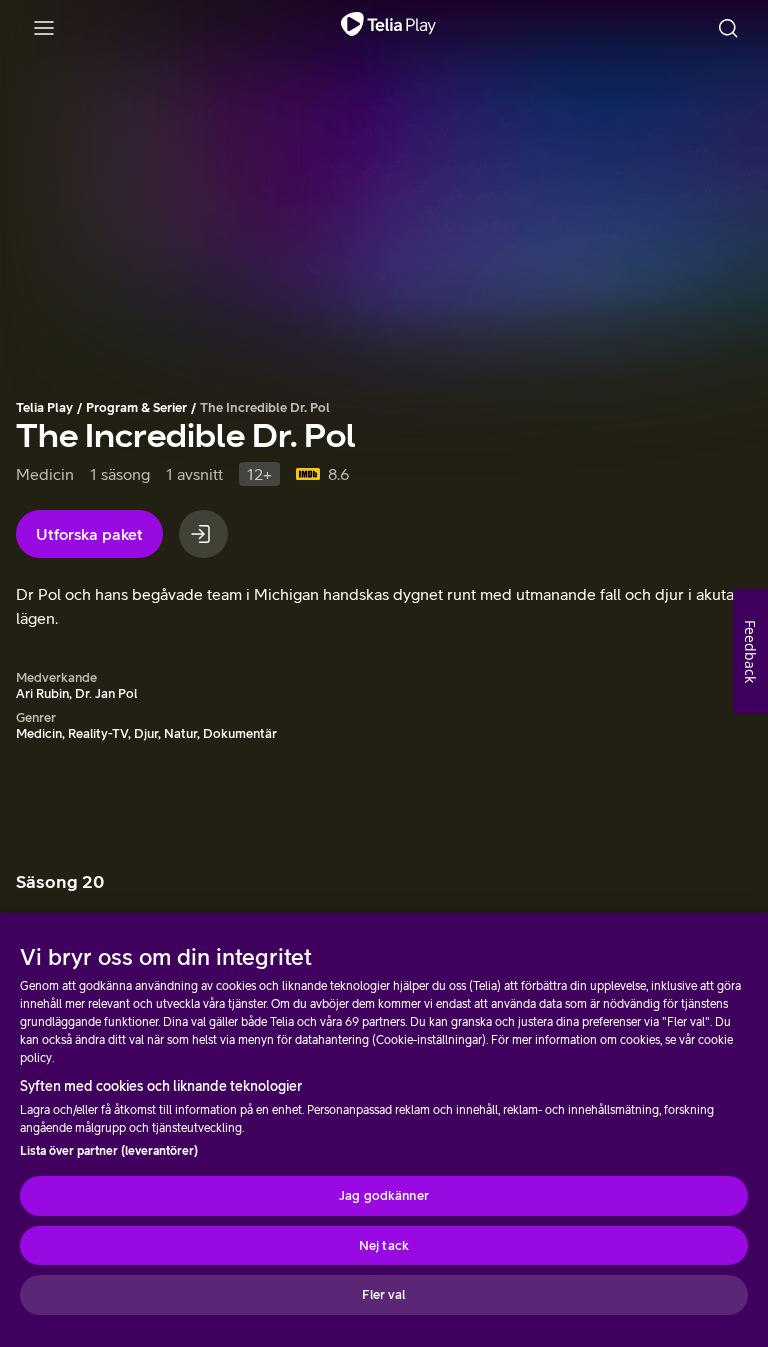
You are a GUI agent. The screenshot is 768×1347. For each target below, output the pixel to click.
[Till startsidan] (388, 28)
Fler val (383, 1294)
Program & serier (136, 407)
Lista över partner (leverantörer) (109, 1151)
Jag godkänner (384, 1195)
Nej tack (384, 1245)
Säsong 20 (60, 881)
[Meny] (44, 28)
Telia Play (44, 407)
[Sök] (728, 28)
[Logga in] (203, 534)
